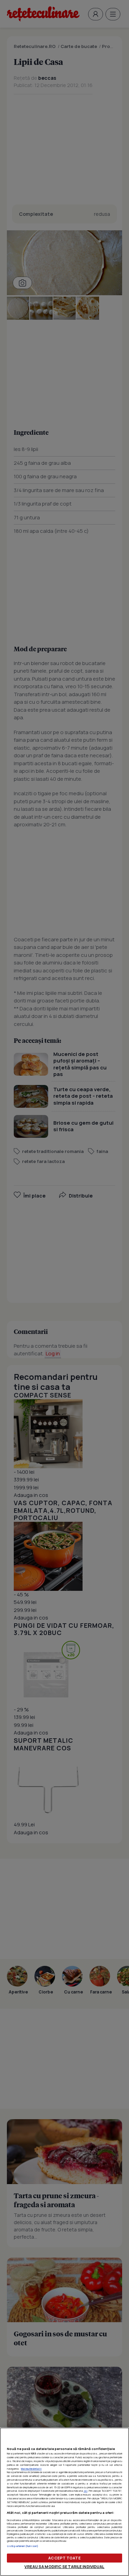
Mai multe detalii (31, 2469)
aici (85, 2491)
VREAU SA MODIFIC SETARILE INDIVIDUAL (64, 2567)
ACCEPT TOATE (64, 2558)
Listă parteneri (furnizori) (23, 2546)
